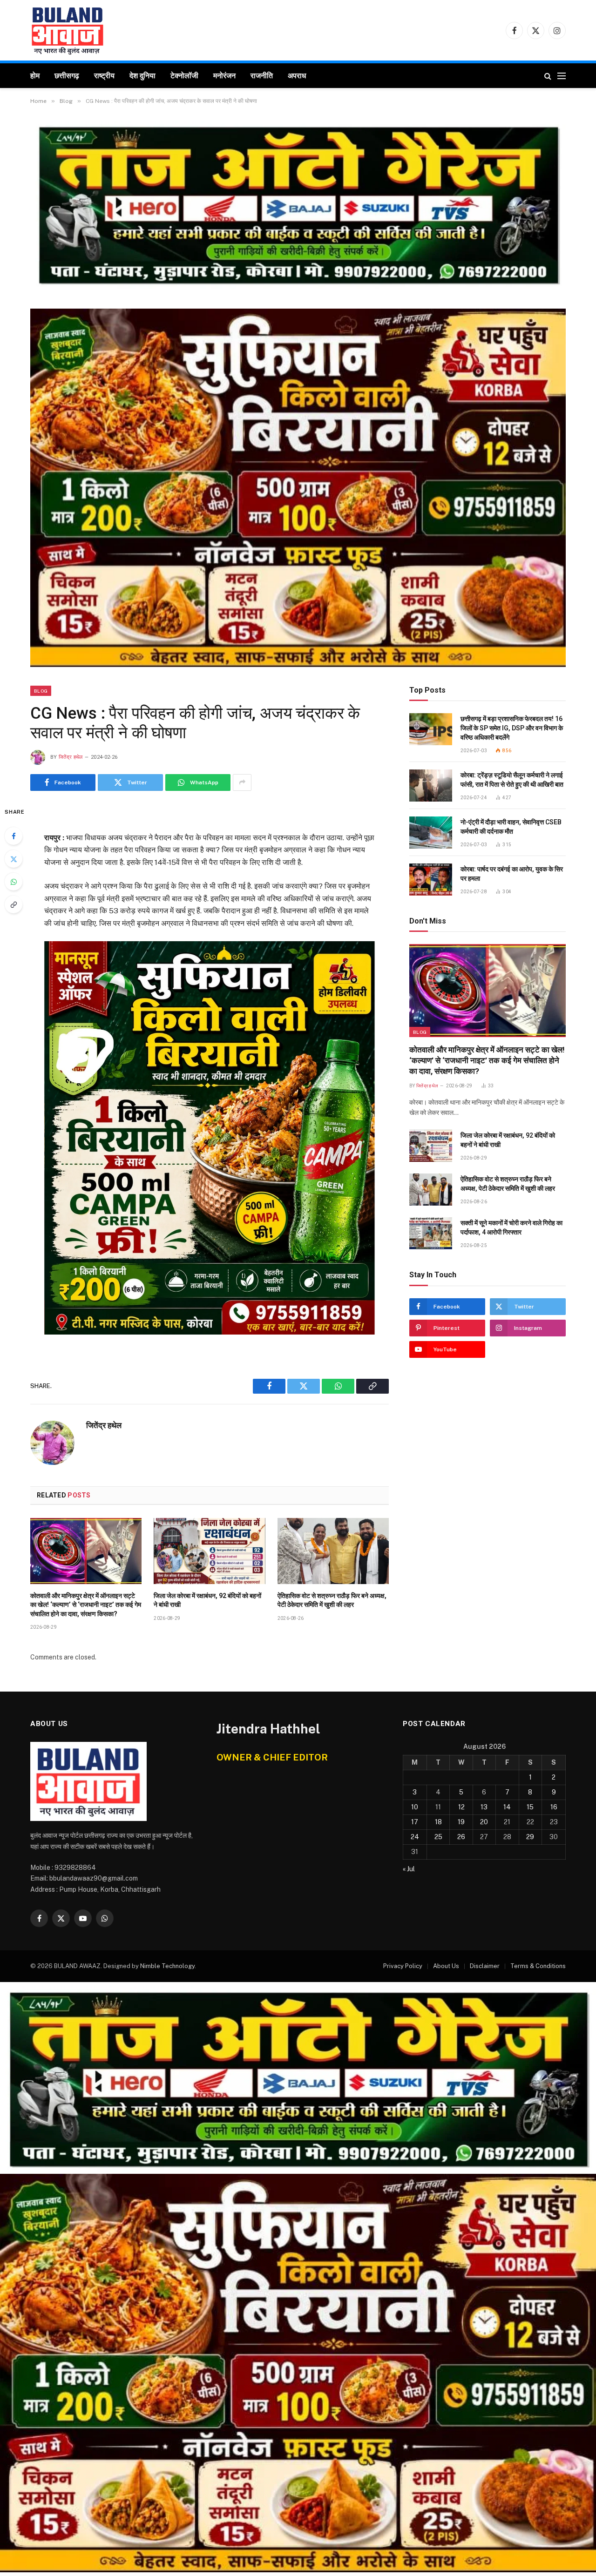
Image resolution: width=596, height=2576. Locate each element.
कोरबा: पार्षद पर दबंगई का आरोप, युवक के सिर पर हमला (512, 874)
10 (415, 1807)
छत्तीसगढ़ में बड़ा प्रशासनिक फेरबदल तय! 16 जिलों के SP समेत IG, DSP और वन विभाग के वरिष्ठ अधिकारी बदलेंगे (512, 728)
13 (484, 1807)
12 (461, 1807)
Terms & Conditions (538, 1966)
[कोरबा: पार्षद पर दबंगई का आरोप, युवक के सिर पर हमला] (431, 880)
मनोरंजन (224, 76)
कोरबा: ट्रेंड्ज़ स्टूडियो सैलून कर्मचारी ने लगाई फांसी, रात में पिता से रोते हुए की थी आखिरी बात (512, 780)
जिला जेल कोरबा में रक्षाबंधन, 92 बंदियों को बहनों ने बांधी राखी (207, 1600)
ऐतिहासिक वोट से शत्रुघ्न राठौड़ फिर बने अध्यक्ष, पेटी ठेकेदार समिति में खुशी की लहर (332, 1600)
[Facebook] (14, 836)
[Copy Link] (14, 904)
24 (415, 1837)
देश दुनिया (142, 76)
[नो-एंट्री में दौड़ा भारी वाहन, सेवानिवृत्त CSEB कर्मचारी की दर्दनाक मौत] (431, 833)
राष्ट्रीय (104, 76)
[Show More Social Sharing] (242, 782)
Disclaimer (485, 1966)
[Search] (548, 76)
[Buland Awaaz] (68, 30)
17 (415, 1822)
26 (461, 1837)
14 (507, 1807)
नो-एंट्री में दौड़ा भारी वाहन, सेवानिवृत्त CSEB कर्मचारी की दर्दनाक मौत (511, 827)
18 (438, 1822)
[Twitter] (14, 859)
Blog (41, 691)
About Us (446, 1966)
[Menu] (562, 76)
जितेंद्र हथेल (71, 757)
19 (461, 1822)
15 (530, 1807)
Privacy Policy (403, 1966)
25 (438, 1837)
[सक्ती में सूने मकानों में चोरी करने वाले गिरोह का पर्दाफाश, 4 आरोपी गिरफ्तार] (431, 1233)
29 (530, 1837)
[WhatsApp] (14, 882)
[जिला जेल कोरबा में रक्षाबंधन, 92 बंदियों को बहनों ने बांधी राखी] (209, 1551)
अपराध (297, 76)
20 (484, 1822)
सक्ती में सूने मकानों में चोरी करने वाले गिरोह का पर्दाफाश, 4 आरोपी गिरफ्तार (511, 1227)
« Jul (409, 1869)
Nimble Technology (167, 1966)
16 (554, 1807)
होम (35, 76)
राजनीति (262, 76)
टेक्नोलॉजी (184, 76)
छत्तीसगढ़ (67, 76)
